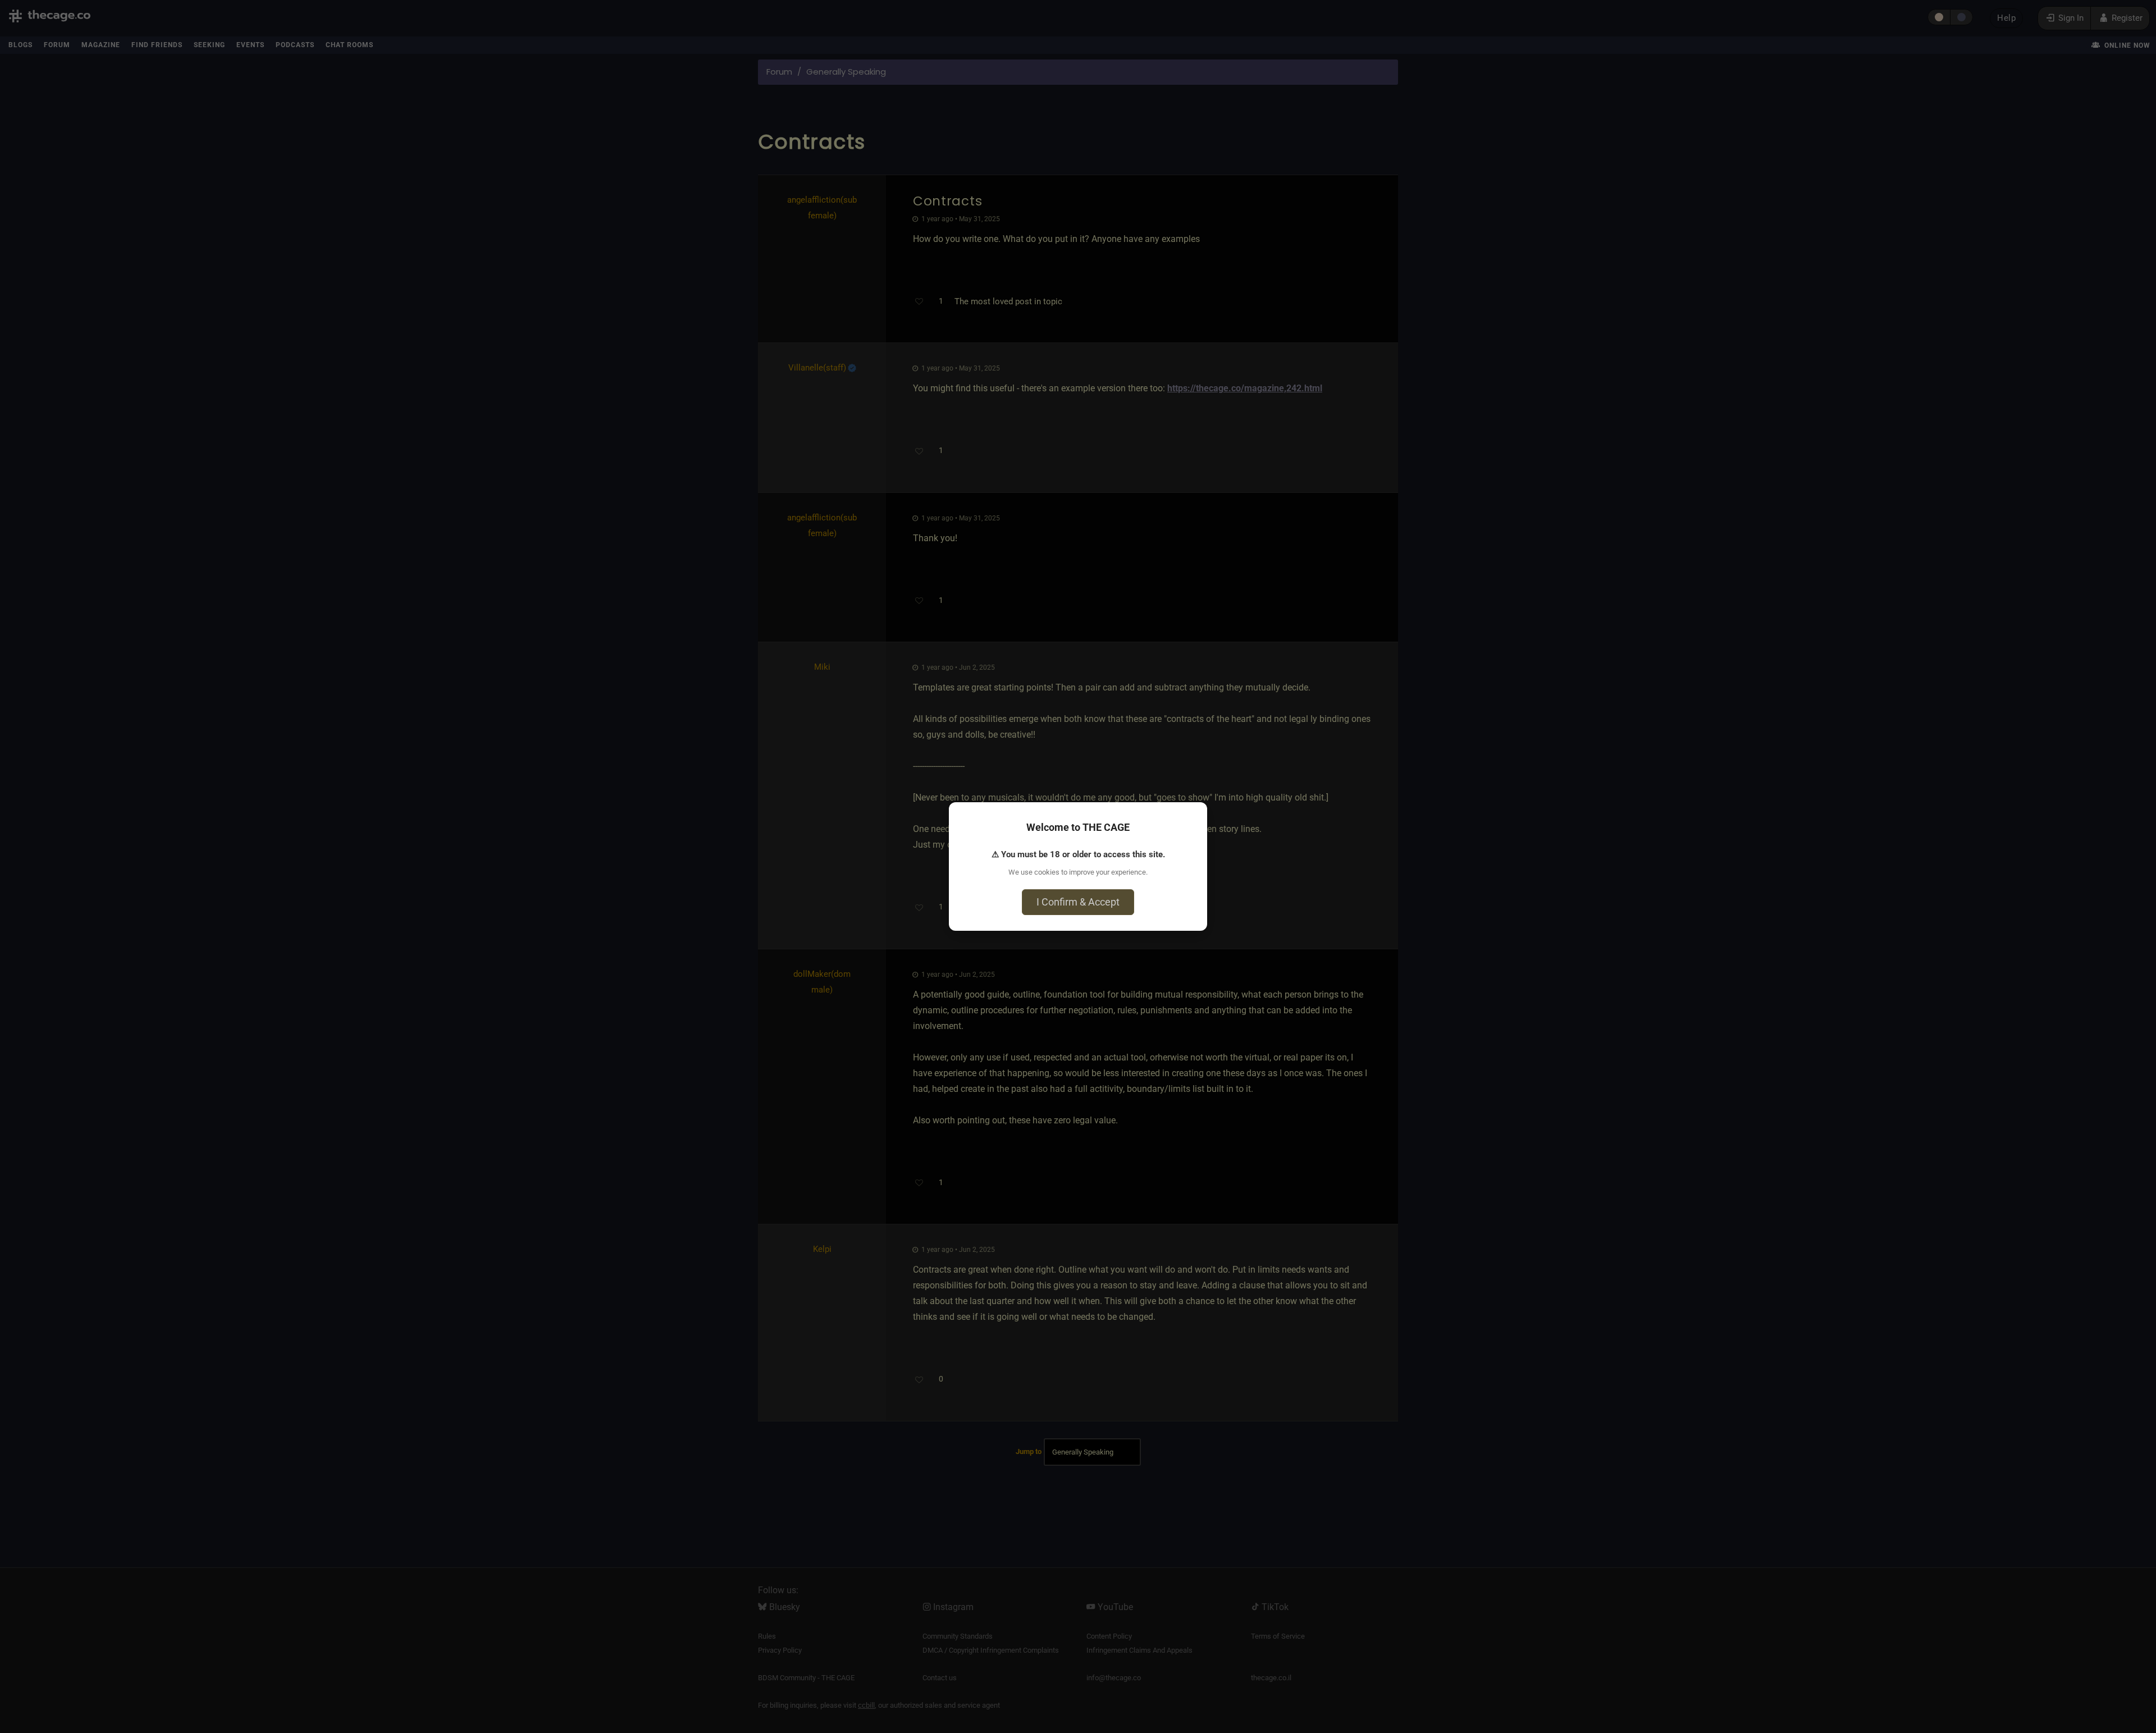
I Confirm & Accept (1078, 902)
